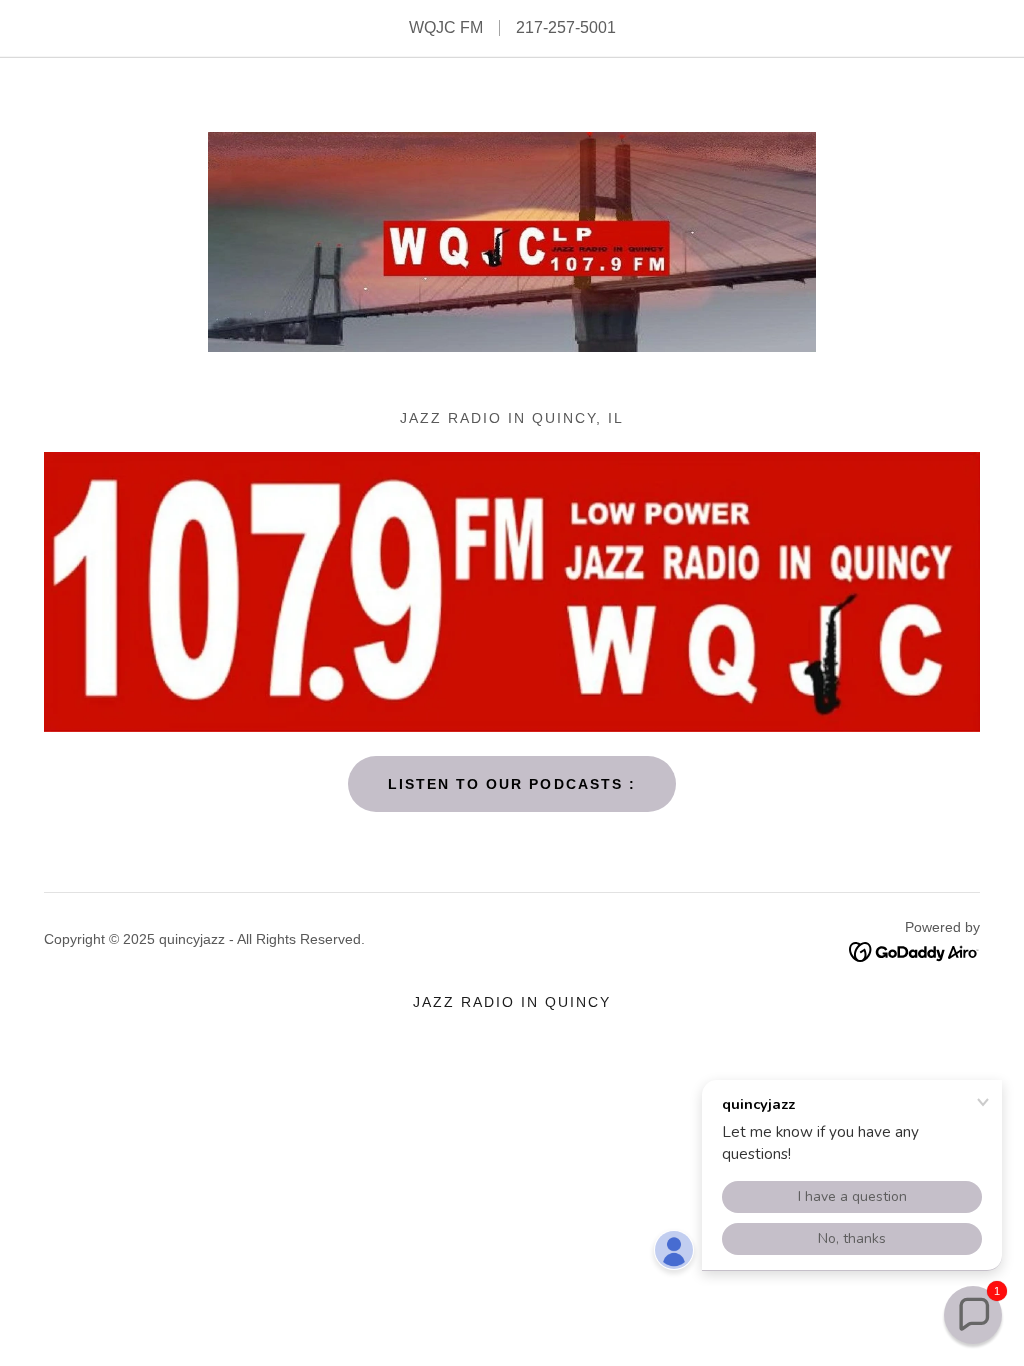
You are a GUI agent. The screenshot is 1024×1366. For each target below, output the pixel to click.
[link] (512, 240)
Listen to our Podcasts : (511, 784)
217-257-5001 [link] (566, 27)
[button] (973, 1315)
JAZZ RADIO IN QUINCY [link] (512, 1002)
